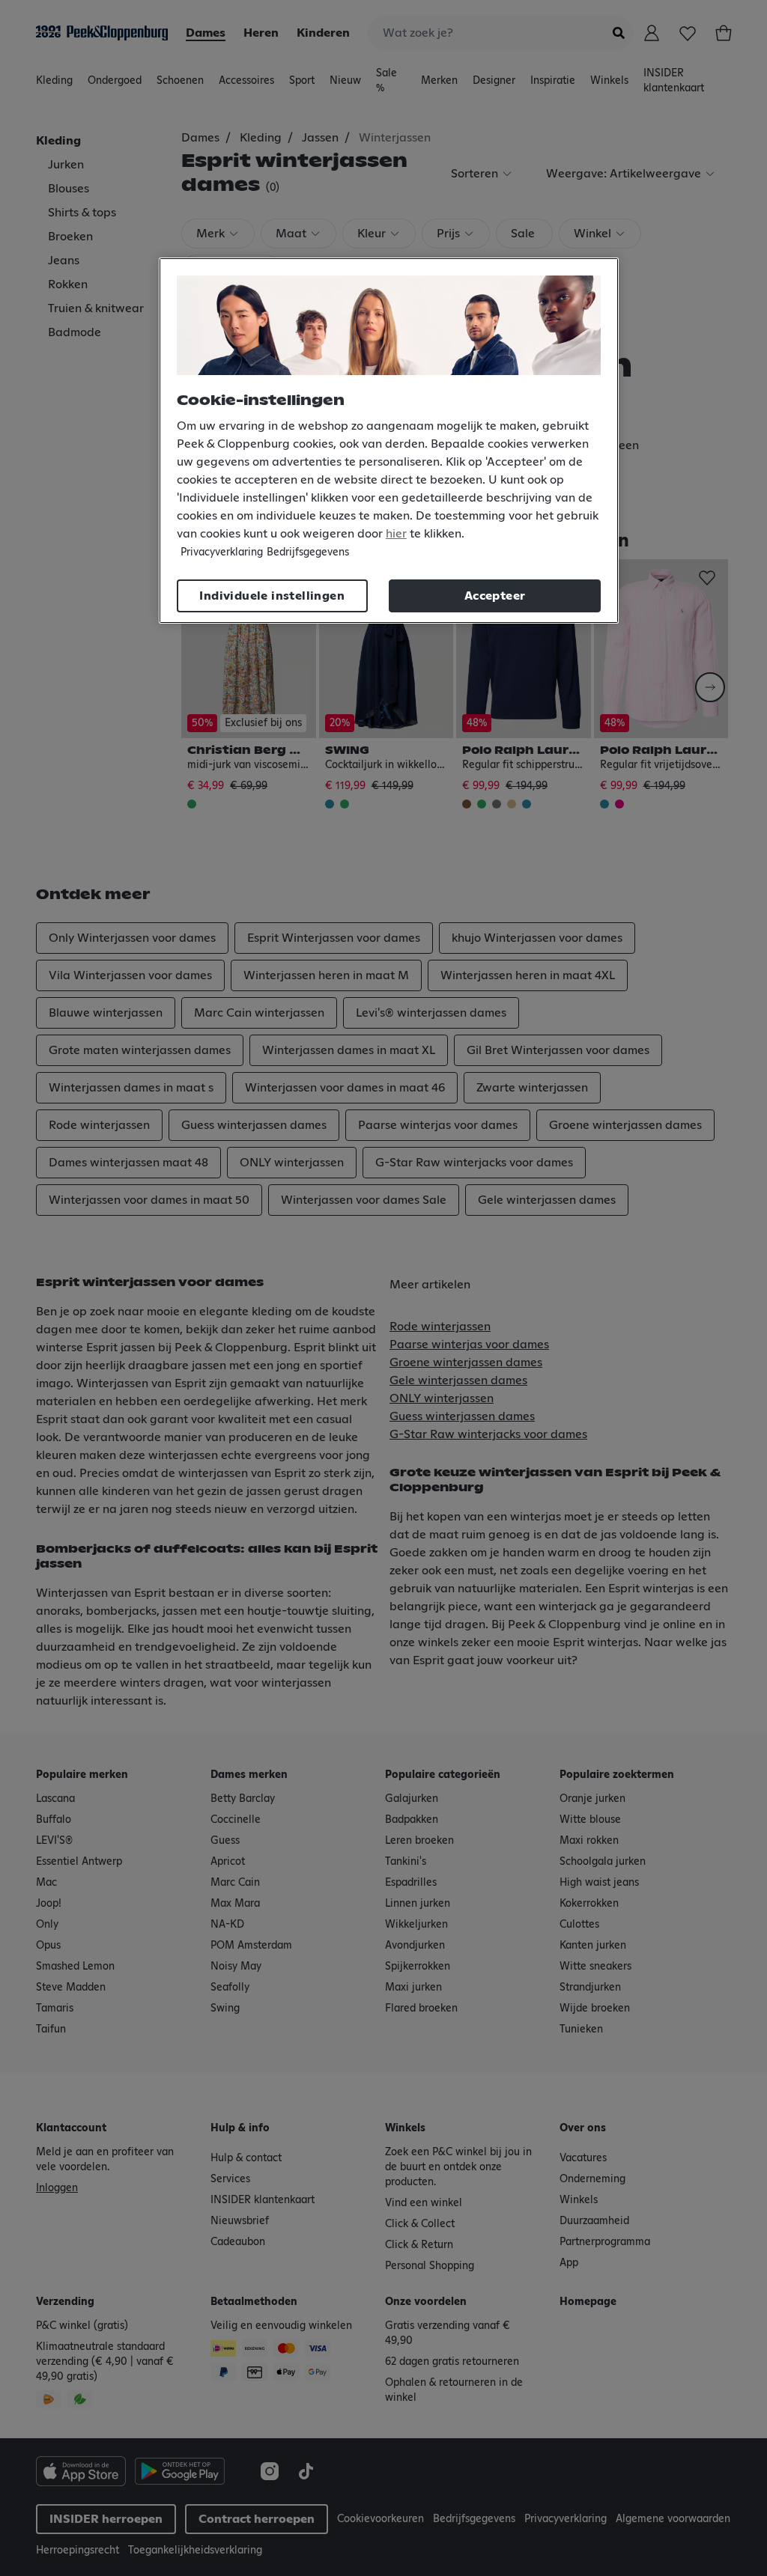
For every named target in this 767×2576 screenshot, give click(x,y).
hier (396, 534)
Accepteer (495, 596)
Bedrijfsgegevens (308, 552)
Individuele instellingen (272, 596)
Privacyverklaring (222, 552)
